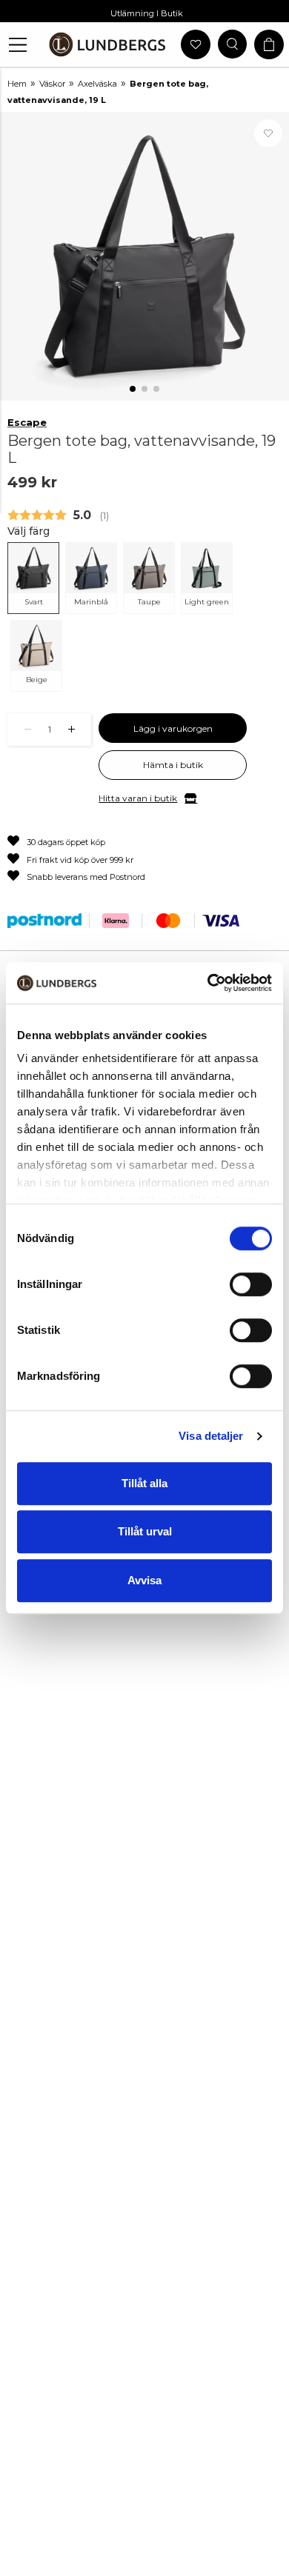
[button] (18, 45)
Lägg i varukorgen (173, 728)
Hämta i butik (173, 765)
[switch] (251, 1284)
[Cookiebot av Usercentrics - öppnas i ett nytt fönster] (208, 983)
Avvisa (144, 1580)
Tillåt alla (144, 1483)
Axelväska (97, 84)
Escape (27, 422)
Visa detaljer (211, 1436)
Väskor (52, 84)
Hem (17, 84)
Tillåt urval (145, 1531)
